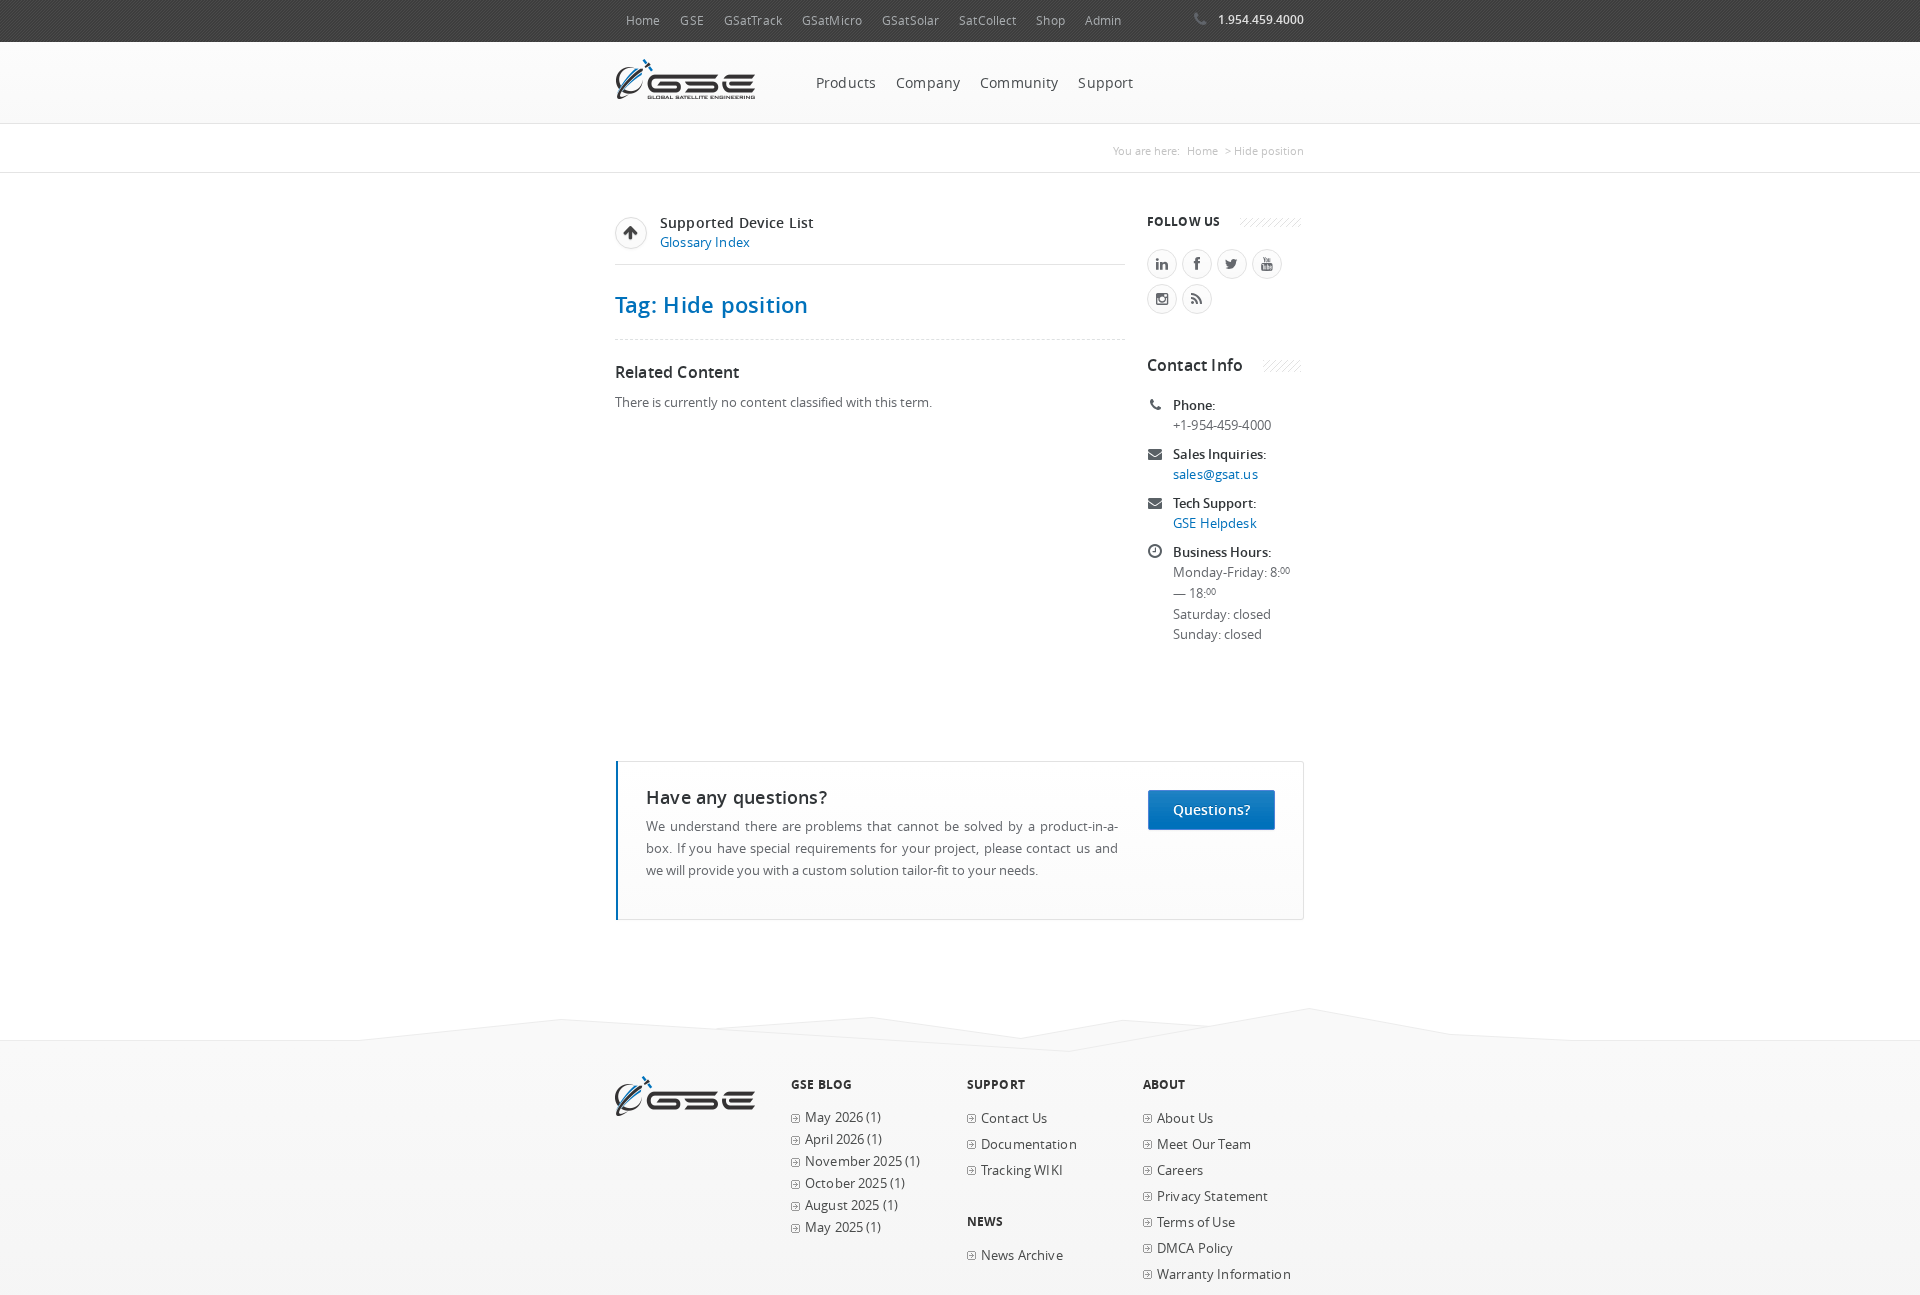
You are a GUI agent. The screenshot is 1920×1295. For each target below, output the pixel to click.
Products (846, 83)
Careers (1180, 1170)
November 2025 (853, 1161)
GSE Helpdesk (1215, 523)
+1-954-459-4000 (1222, 425)
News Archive (1022, 1255)
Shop (1050, 20)
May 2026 (834, 1117)
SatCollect (987, 20)
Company (928, 83)
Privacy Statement (1212, 1196)
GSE (691, 20)
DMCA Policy (1195, 1248)
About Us (1185, 1118)
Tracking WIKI (1022, 1170)
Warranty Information (1224, 1274)
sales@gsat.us (1215, 474)
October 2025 (846, 1183)
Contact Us (1014, 1118)
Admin (1103, 20)
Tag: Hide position (711, 304)
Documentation (1029, 1144)
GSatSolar (910, 20)
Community (1019, 83)
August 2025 (842, 1205)
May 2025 (834, 1227)
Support (1105, 83)
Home (643, 20)
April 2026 (834, 1139)
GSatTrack (753, 20)
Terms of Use (1196, 1222)
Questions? (1211, 809)
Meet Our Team (1204, 1144)
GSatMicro (832, 20)
